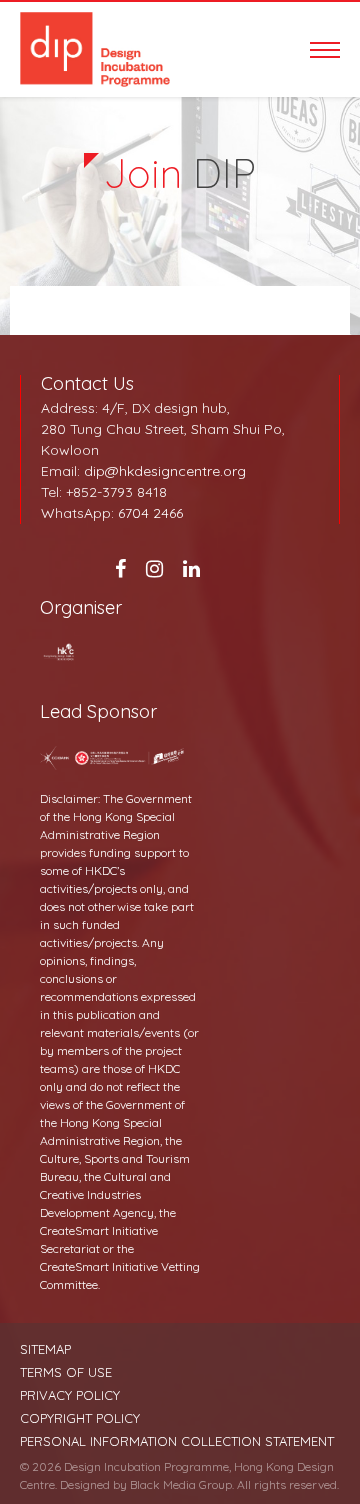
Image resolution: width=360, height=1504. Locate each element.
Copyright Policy (80, 1418)
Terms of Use (66, 1372)
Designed (85, 1484)
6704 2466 (150, 513)
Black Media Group (181, 1484)
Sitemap (45, 1349)
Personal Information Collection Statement (177, 1441)
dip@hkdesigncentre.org (165, 471)
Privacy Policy (70, 1395)
